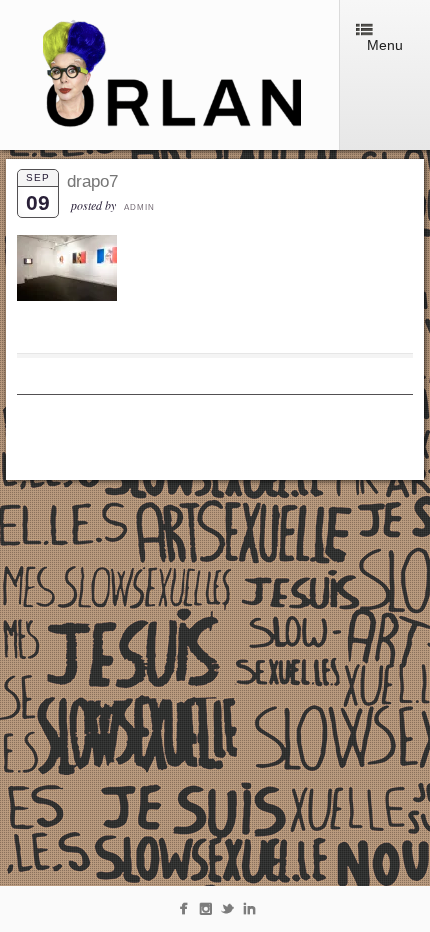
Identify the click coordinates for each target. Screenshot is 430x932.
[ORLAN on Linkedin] (249, 912)
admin (139, 207)
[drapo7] (67, 296)
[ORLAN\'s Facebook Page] (183, 912)
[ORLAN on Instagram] (205, 912)
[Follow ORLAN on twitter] (227, 912)
